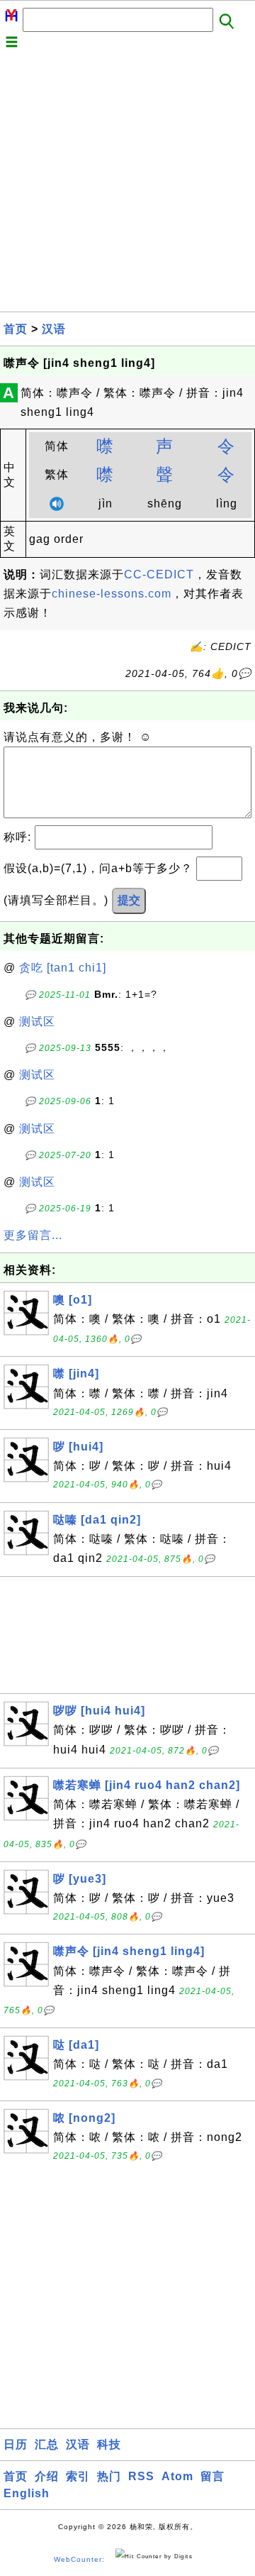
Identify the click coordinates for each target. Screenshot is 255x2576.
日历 (16, 2444)
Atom (177, 2476)
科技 (109, 2444)
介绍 (47, 2476)
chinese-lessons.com (112, 594)
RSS (141, 2476)
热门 (109, 2476)
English (27, 2493)
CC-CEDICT (159, 574)
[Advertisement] (127, 184)
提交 (129, 900)
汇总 (47, 2444)
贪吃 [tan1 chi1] (63, 968)
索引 (78, 2476)
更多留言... (33, 1235)
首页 (16, 329)
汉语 (54, 329)
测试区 (37, 1022)
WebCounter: (79, 2559)
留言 (212, 2476)
